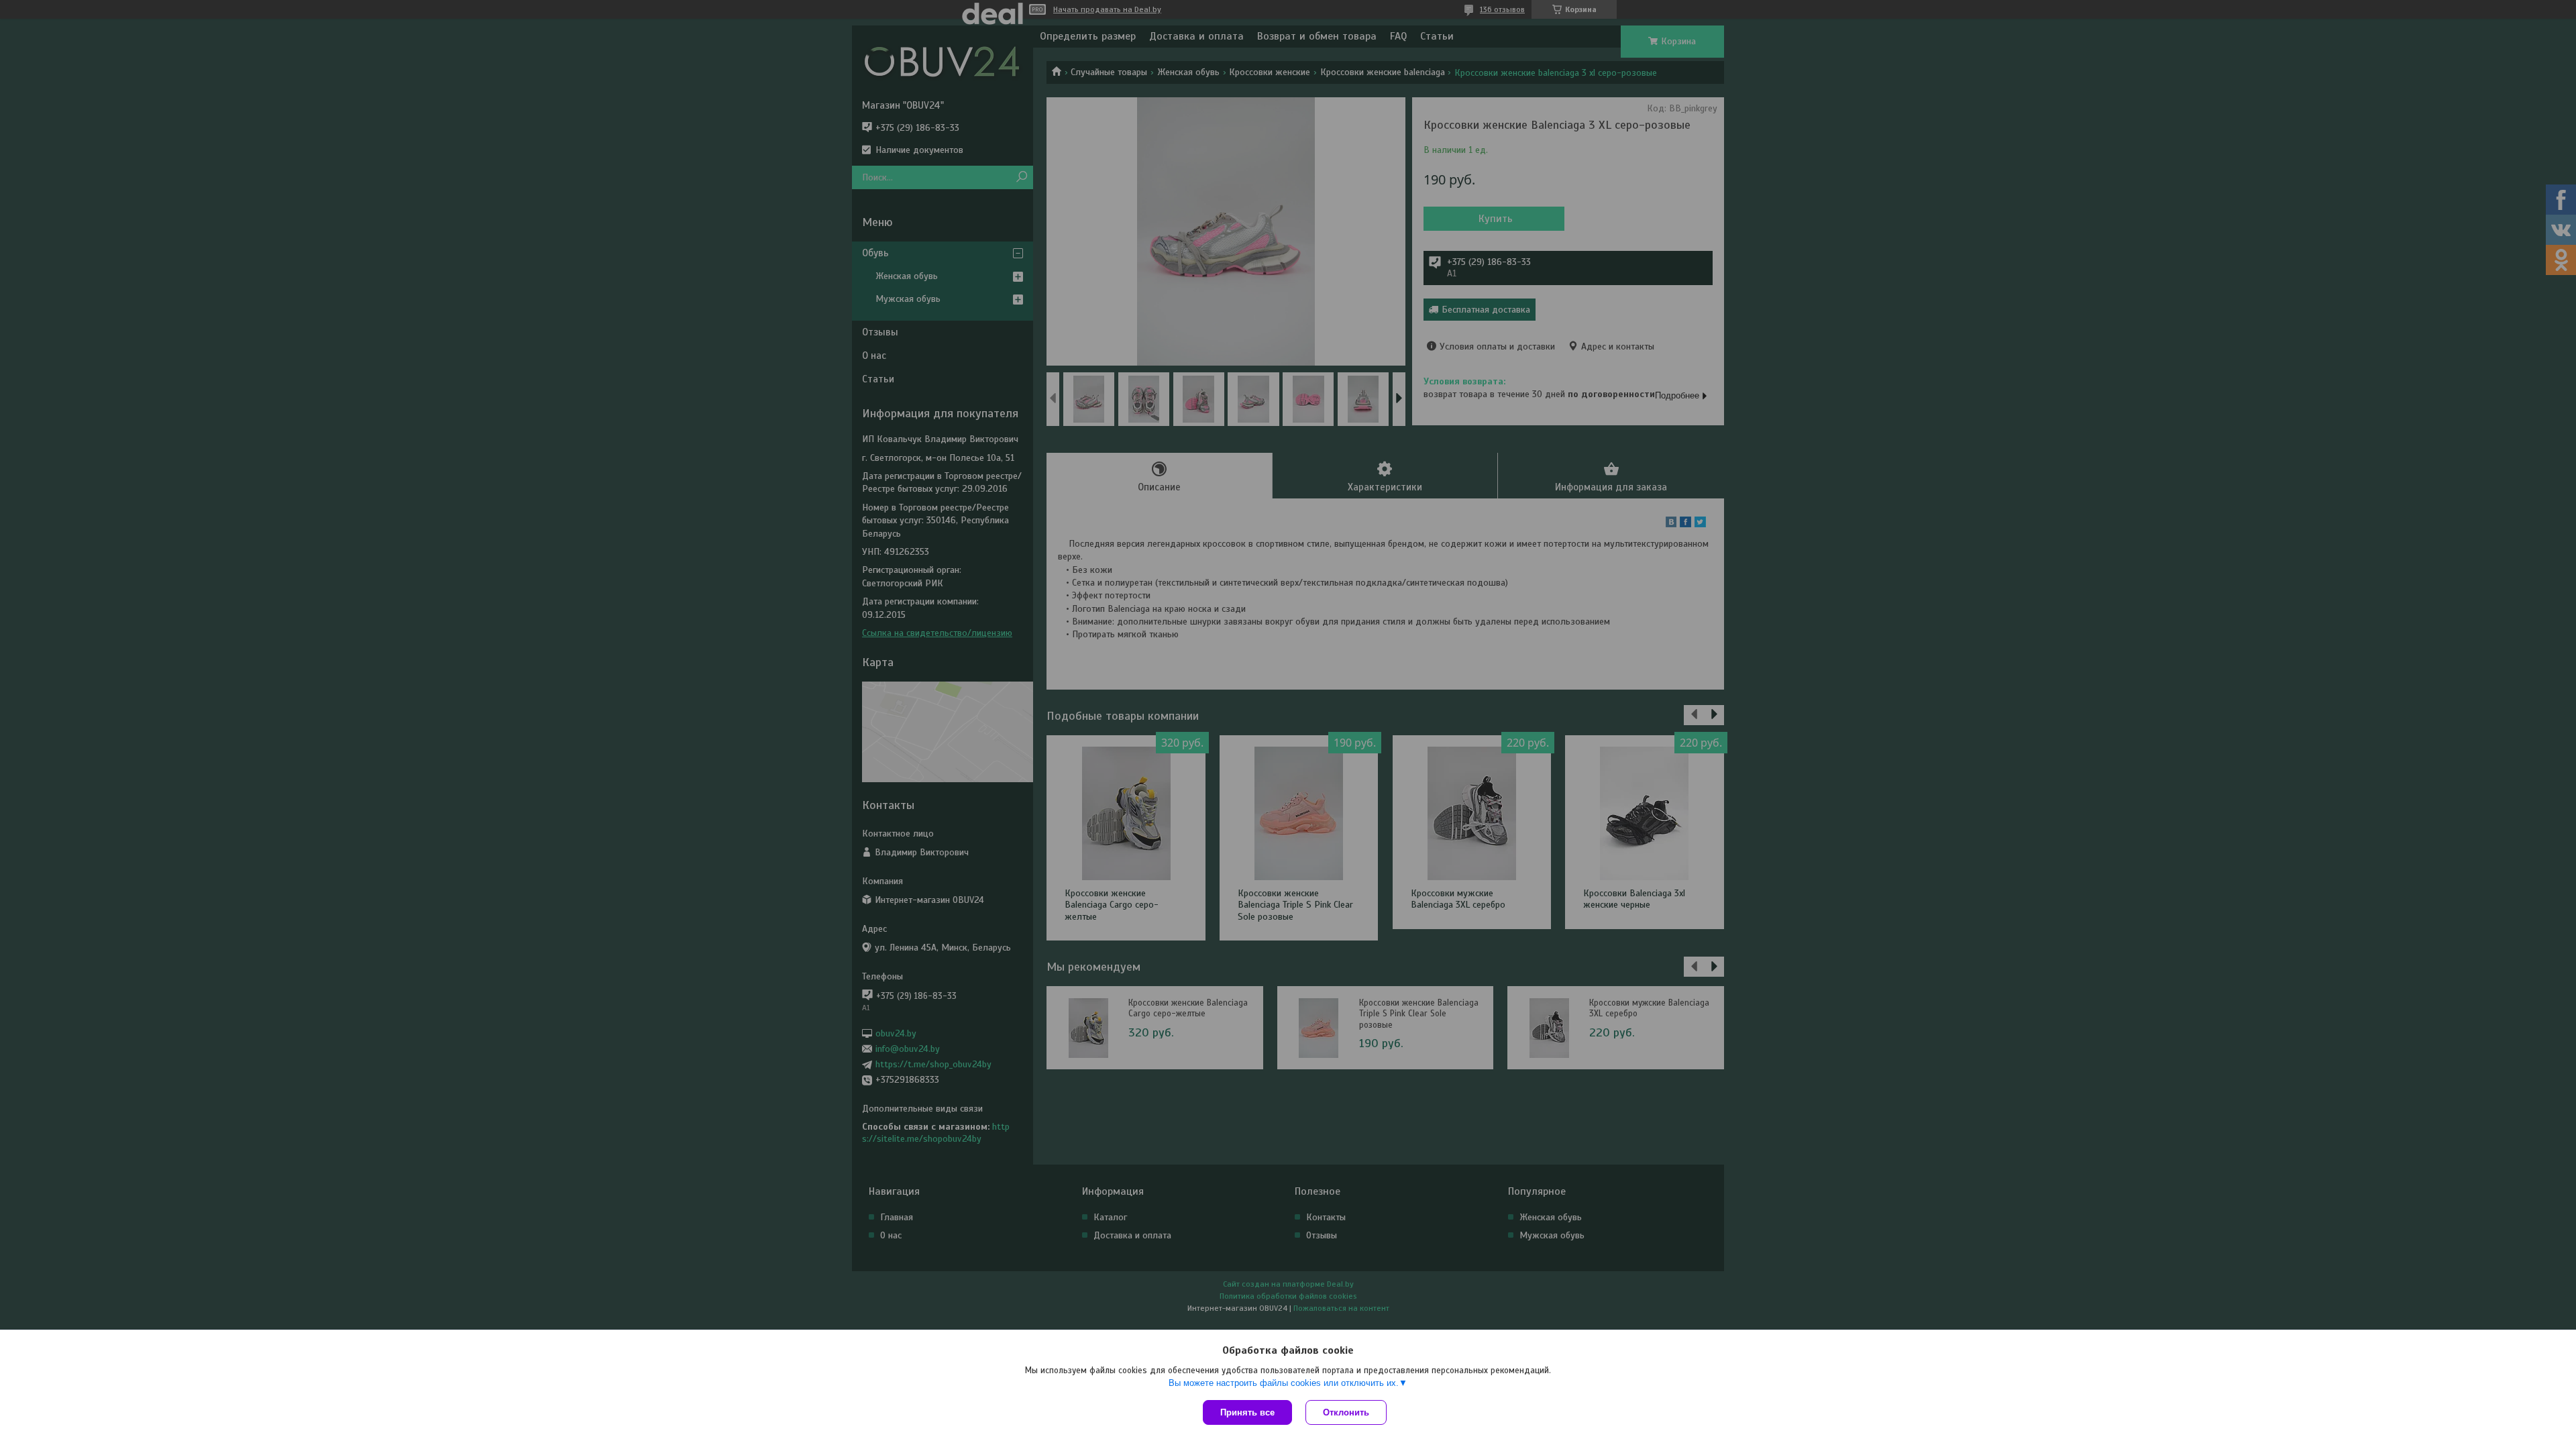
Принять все (1247, 1412)
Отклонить (1346, 1412)
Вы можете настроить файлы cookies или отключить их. (1284, 1383)
